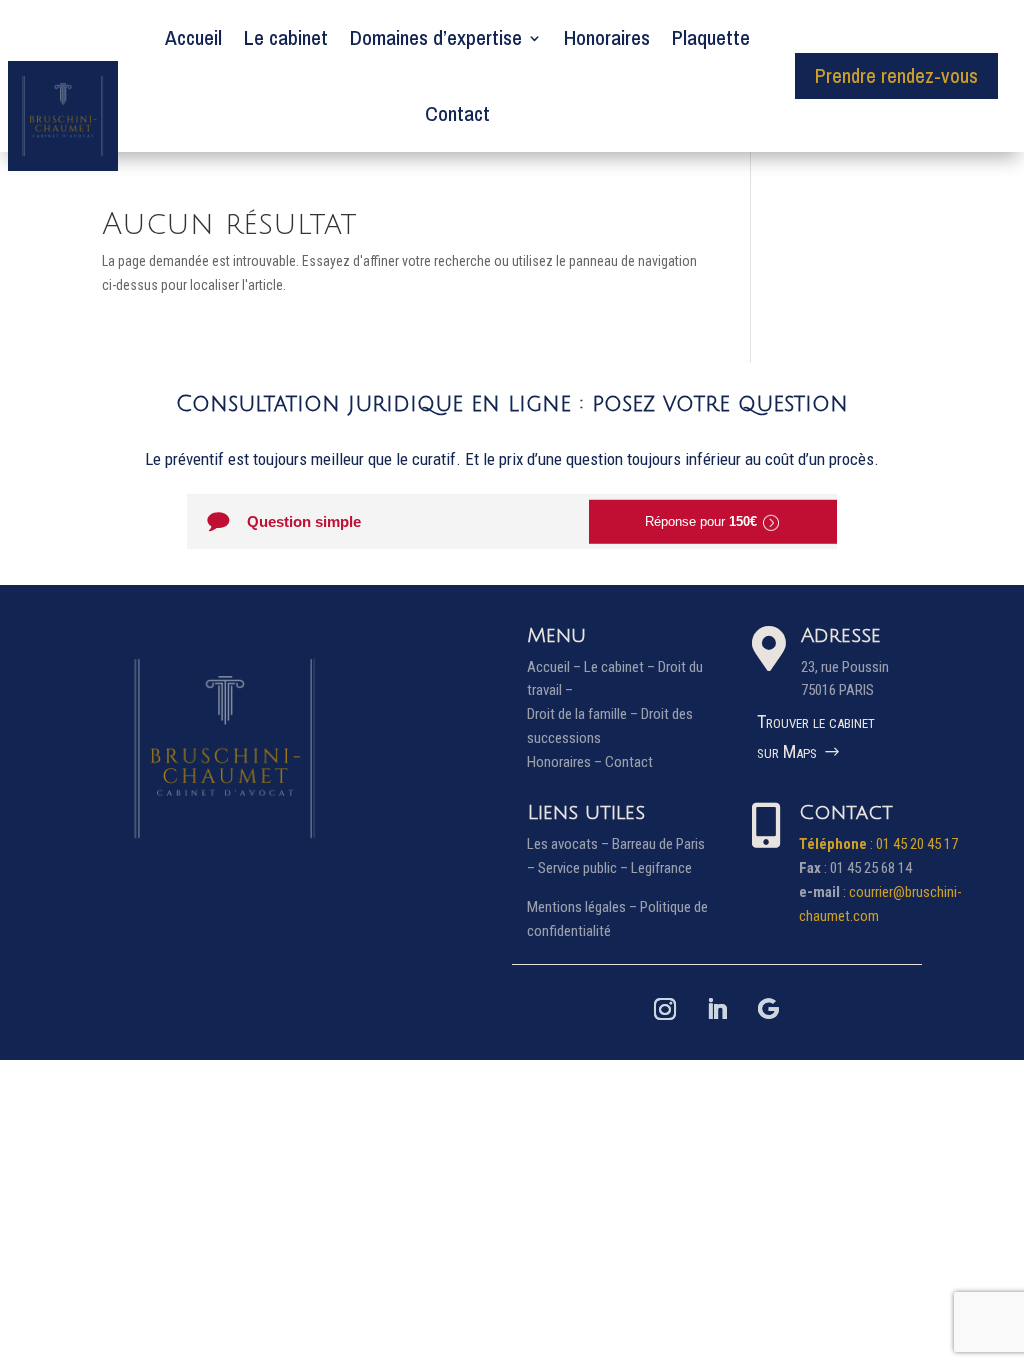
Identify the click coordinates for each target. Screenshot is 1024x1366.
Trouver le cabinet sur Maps (816, 737)
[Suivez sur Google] (769, 1009)
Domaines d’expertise (436, 37)
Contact (457, 113)
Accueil (193, 37)
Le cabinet (286, 37)
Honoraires (607, 37)
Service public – (584, 868)
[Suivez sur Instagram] (665, 1009)
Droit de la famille (577, 714)
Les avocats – (569, 844)
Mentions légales (576, 907)
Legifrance (661, 868)
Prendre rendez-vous (896, 75)
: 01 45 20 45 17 (878, 844)
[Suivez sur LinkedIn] (717, 1009)
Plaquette (711, 37)
